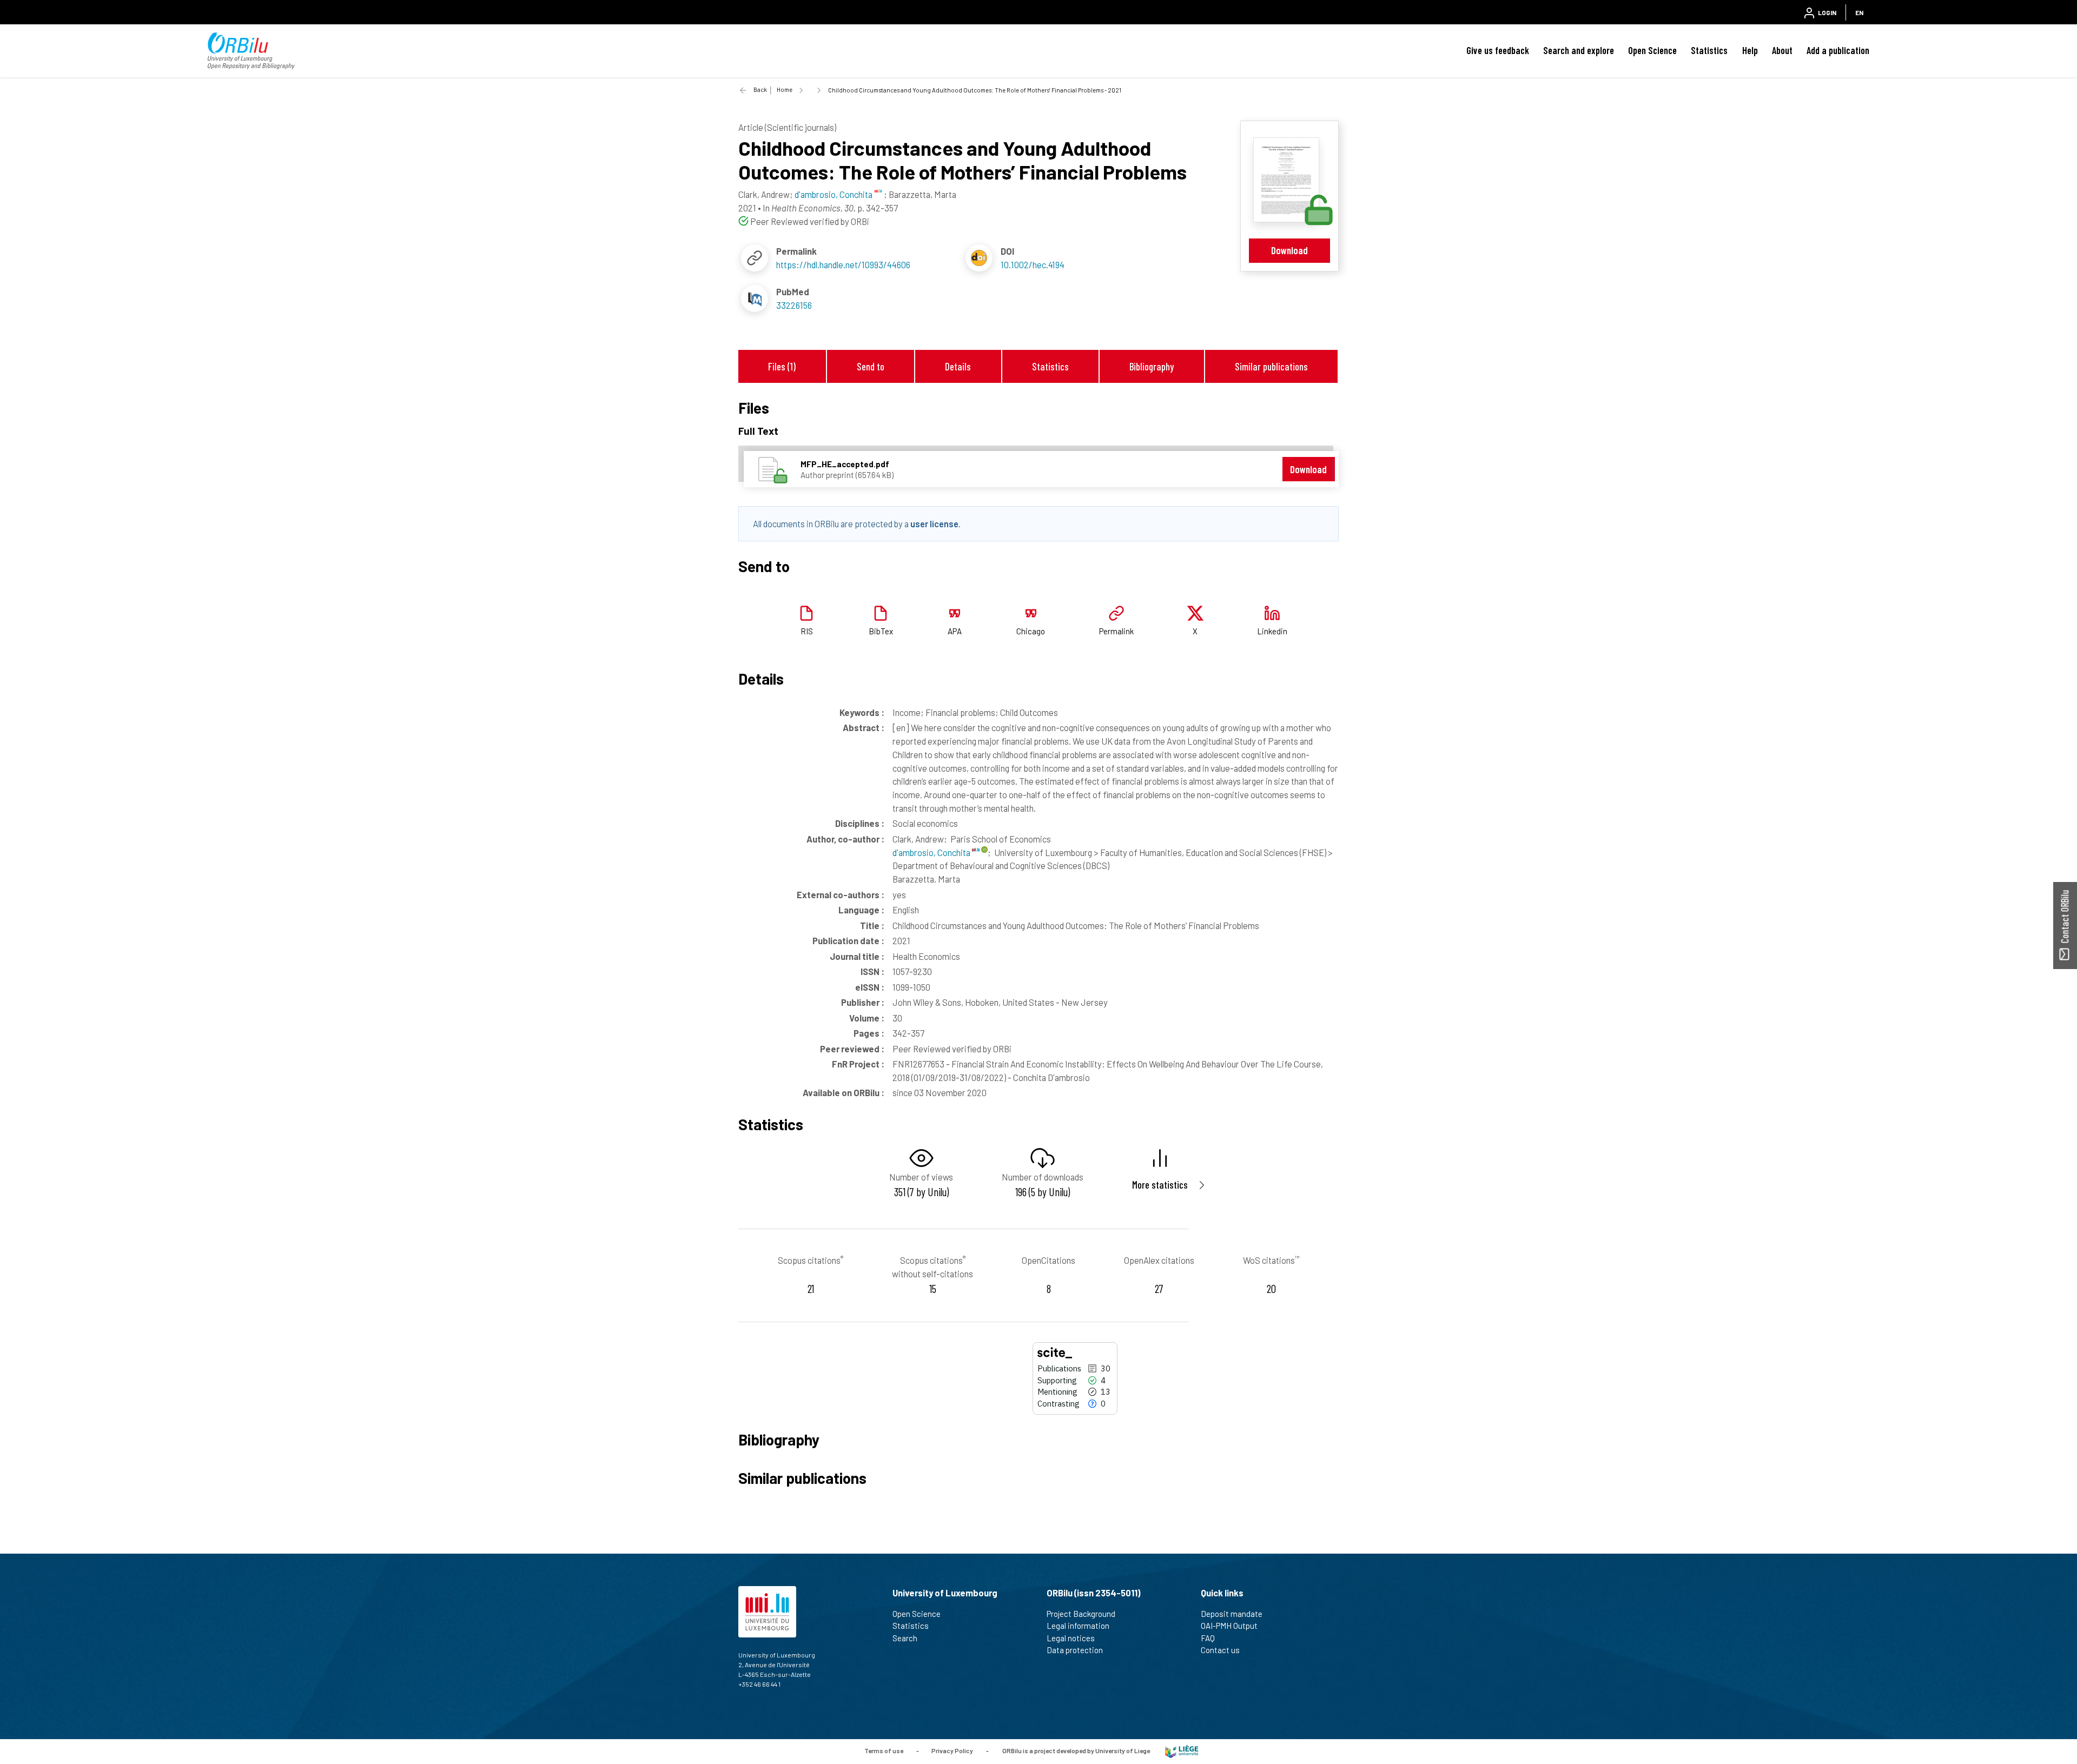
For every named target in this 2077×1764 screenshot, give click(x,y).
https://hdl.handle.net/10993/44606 (843, 264)
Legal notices (1071, 1638)
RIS (807, 631)
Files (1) (782, 366)
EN (1859, 12)
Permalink (1116, 631)
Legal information (1078, 1626)
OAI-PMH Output (1229, 1626)
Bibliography (1152, 366)
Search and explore (1579, 50)
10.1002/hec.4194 (1033, 264)
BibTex (881, 631)
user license (934, 523)
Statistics (1709, 50)
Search (905, 1638)
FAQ (1208, 1638)
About (1782, 50)
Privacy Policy (952, 1750)
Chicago (1031, 631)
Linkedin (1272, 631)
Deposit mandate (1232, 1614)
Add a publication (1838, 50)
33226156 (794, 305)
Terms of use (884, 1750)
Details (958, 366)
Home (785, 89)
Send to (871, 366)
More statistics (1160, 1185)
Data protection (1075, 1650)
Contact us (1220, 1650)
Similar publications (1271, 366)
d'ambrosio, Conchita (932, 852)
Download (1289, 250)
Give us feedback (1498, 50)
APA (955, 631)
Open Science (1652, 50)
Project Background (1081, 1614)
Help (1750, 50)
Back (760, 89)
